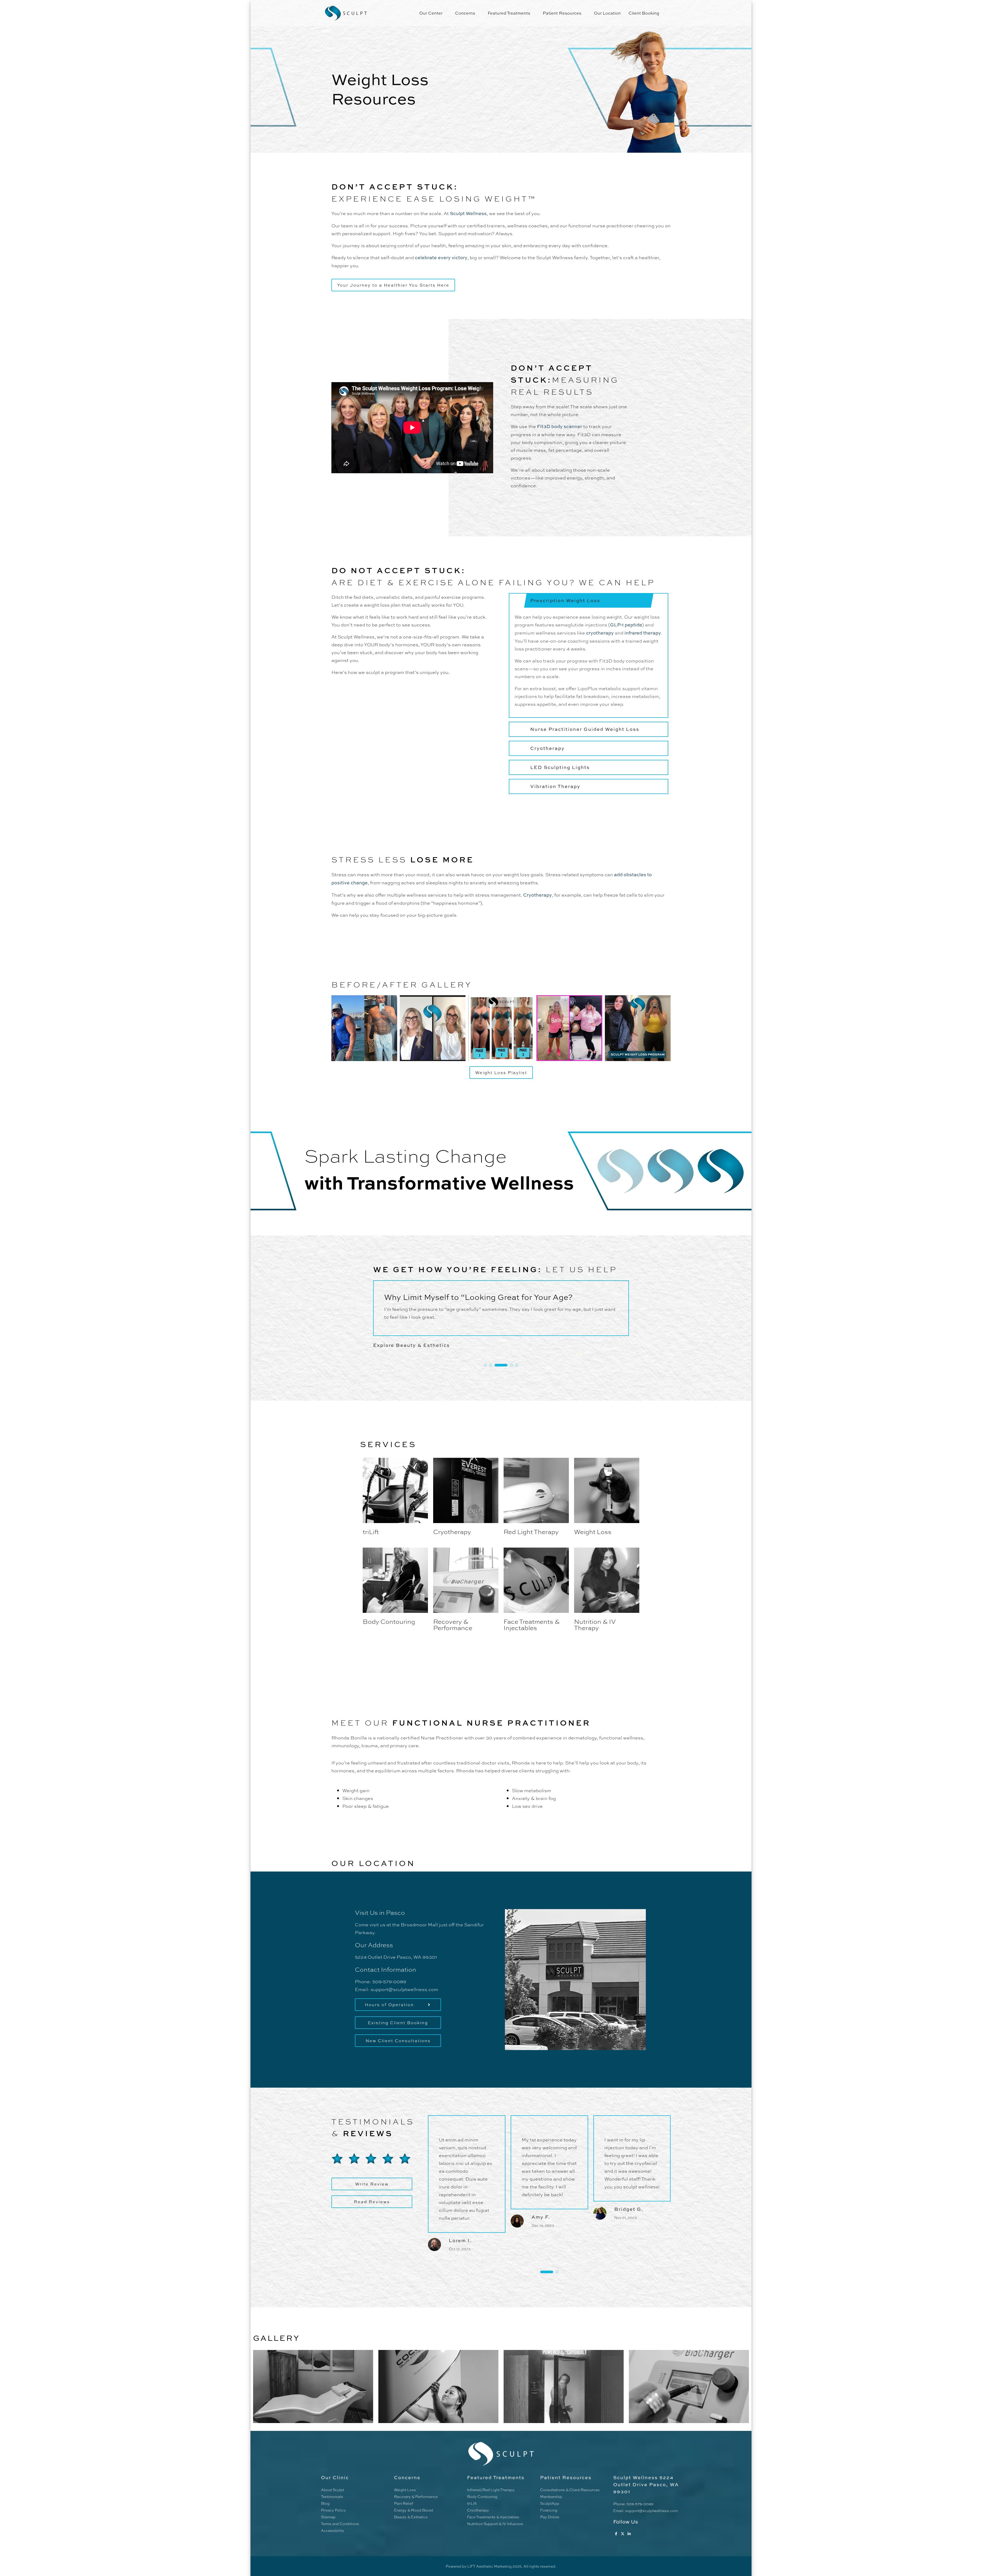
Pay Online (550, 2517)
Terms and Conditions (340, 2524)
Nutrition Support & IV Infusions (495, 2524)
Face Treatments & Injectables (532, 1624)
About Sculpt (333, 2490)
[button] (491, 1365)
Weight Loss (593, 1531)
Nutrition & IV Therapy (595, 1624)
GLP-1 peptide (626, 625)
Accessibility (333, 2530)
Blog (325, 2503)
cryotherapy (600, 633)
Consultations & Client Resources (570, 2490)
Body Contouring (389, 1621)
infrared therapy (643, 633)
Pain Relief (404, 2503)
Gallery (276, 2338)
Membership (551, 2496)
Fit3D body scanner (560, 426)
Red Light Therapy (531, 1531)
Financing (549, 2510)
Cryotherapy (538, 895)
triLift (371, 1531)
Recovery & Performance (453, 1624)
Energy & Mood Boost (414, 2510)
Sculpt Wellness (468, 213)
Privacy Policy (333, 2510)
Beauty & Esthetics (411, 2517)
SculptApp (550, 2503)
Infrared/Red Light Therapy (491, 2490)
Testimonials (332, 2496)
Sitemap (328, 2517)
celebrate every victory (441, 257)
